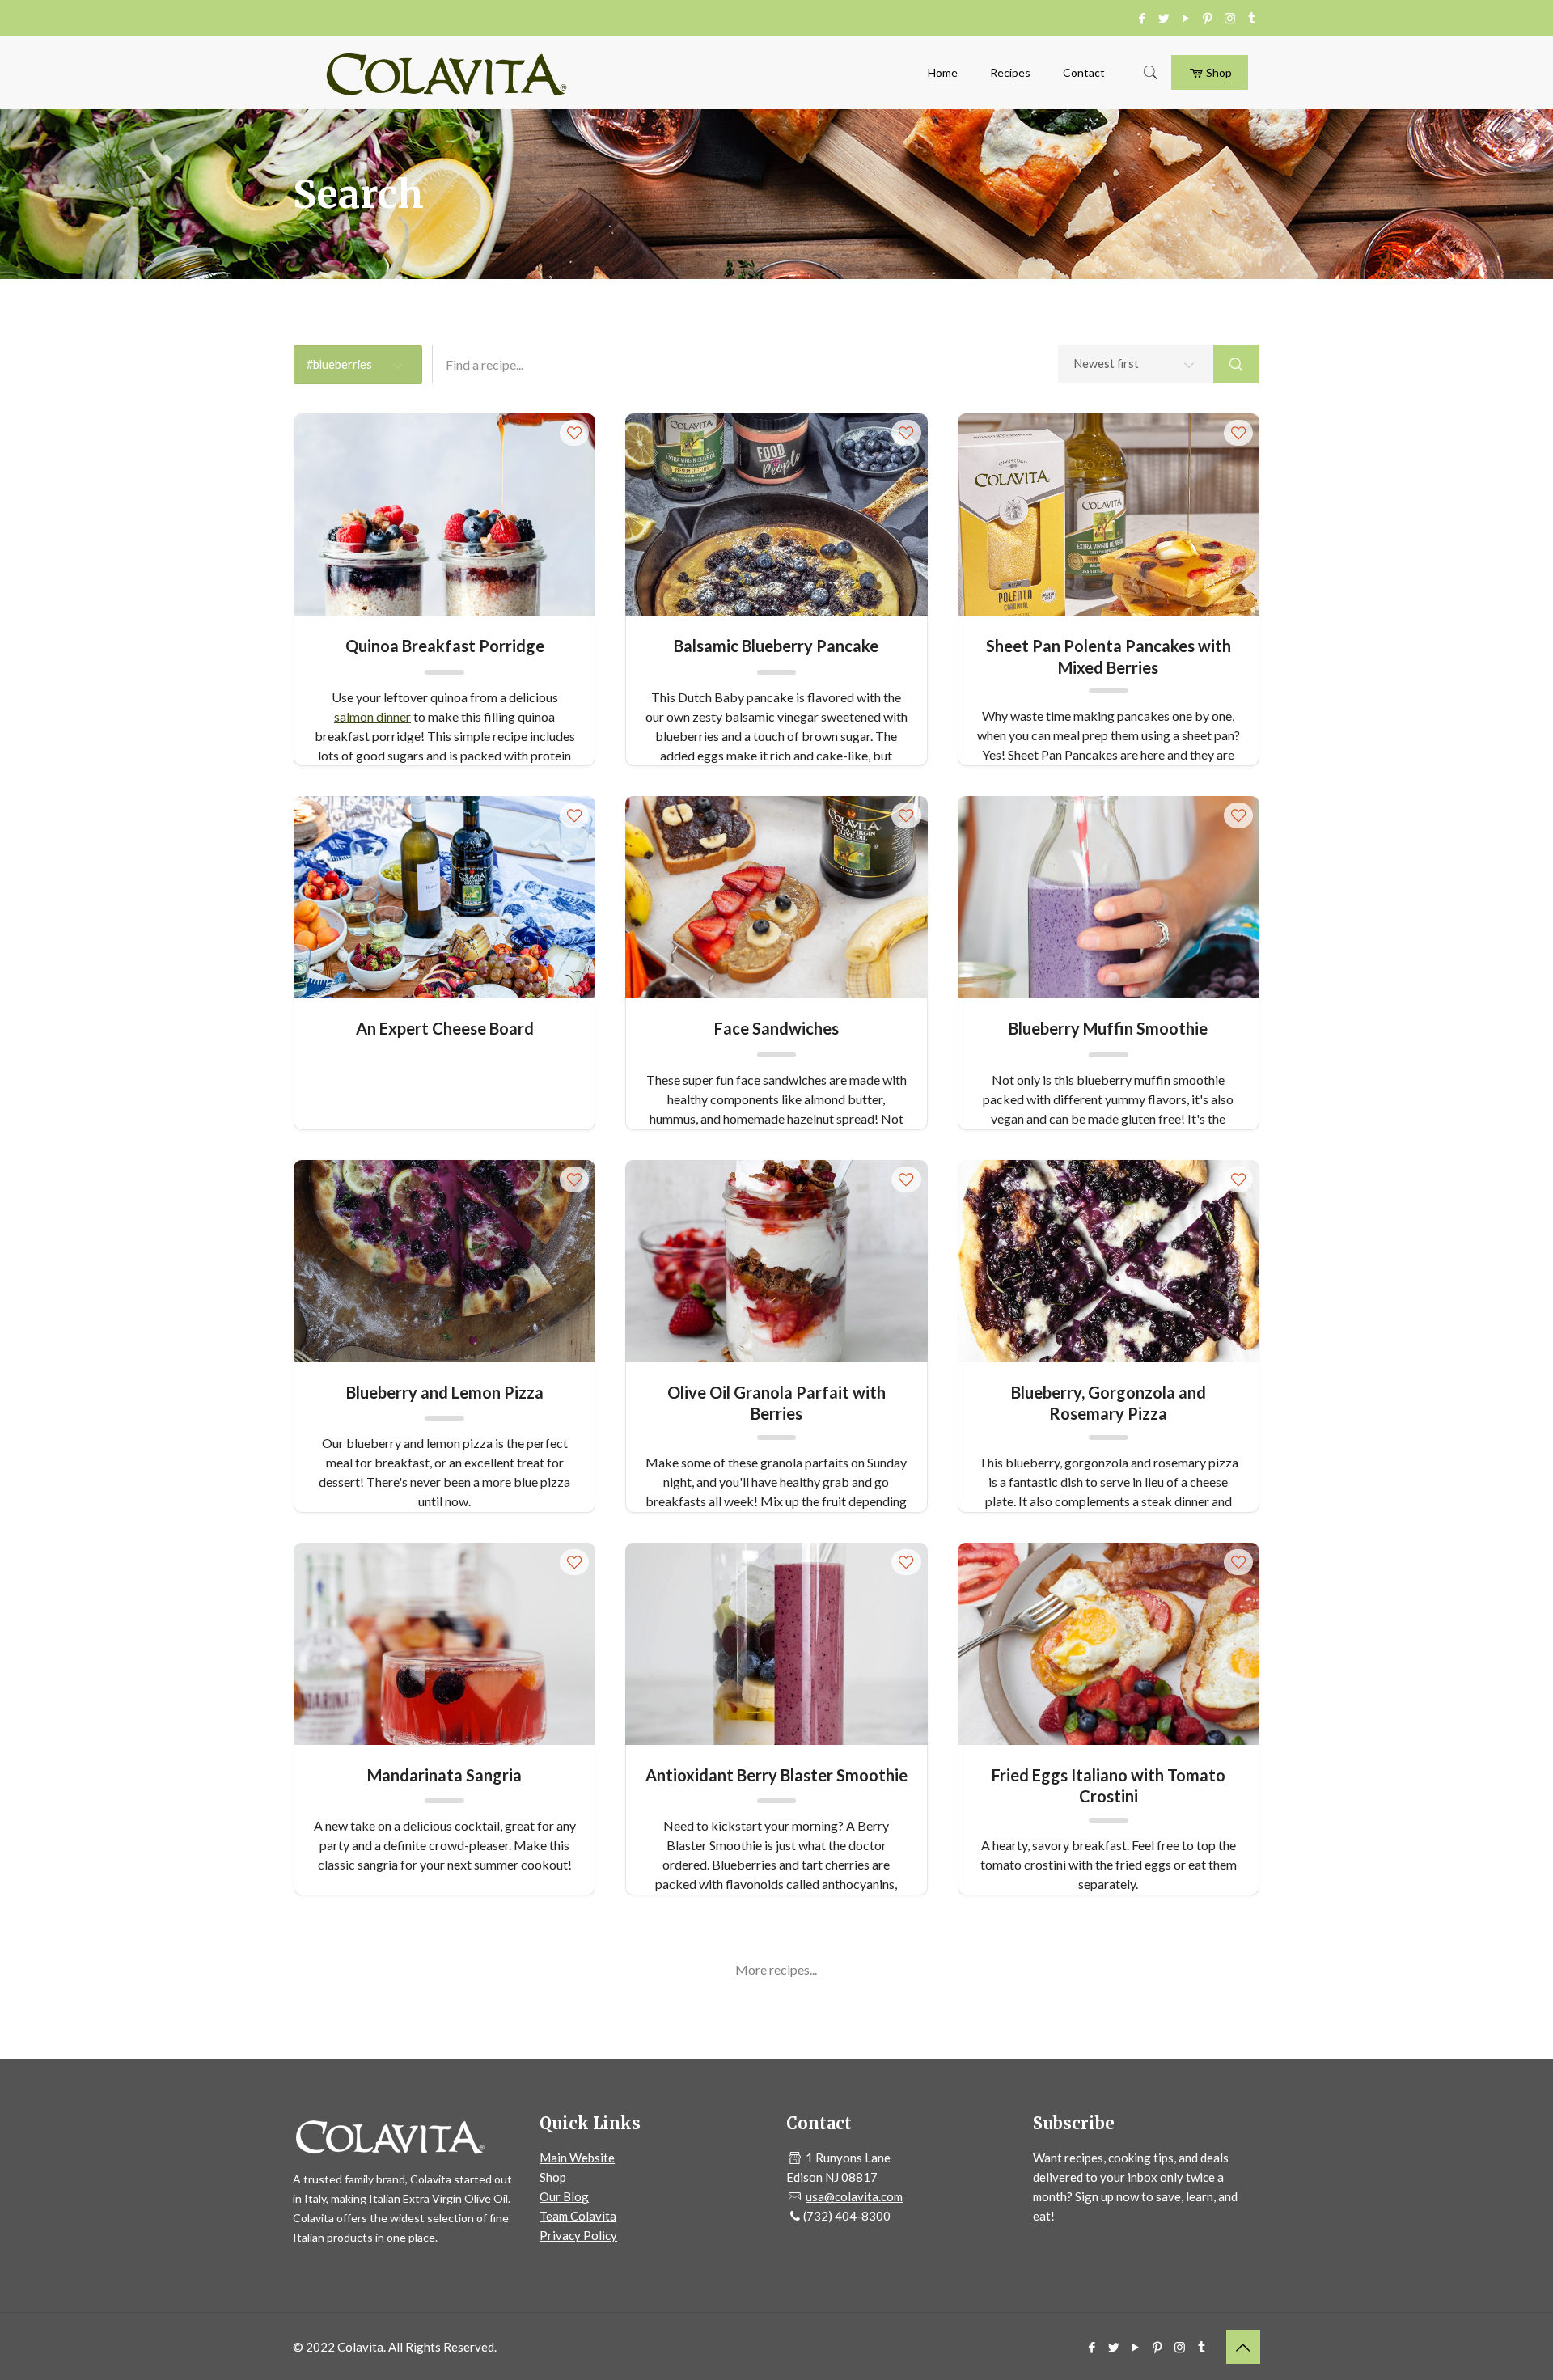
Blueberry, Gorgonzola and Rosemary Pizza (1109, 1402)
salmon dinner (372, 716)
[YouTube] (1186, 18)
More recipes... (776, 1969)
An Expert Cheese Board (445, 1028)
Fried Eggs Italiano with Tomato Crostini (1109, 1785)
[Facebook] (1143, 18)
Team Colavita (578, 2216)
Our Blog (564, 2196)
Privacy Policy (578, 2235)
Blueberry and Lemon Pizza (445, 1392)
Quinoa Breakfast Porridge (445, 646)
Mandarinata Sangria (444, 1775)
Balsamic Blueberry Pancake (776, 646)
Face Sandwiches (776, 1028)
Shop (1218, 72)
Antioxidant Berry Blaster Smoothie (776, 1775)
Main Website (577, 2158)
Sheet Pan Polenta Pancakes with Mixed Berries (1109, 656)
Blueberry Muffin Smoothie (1108, 1028)
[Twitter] (1164, 18)
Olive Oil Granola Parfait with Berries (776, 1402)
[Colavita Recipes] (446, 73)
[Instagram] (1230, 18)
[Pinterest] (1208, 18)
